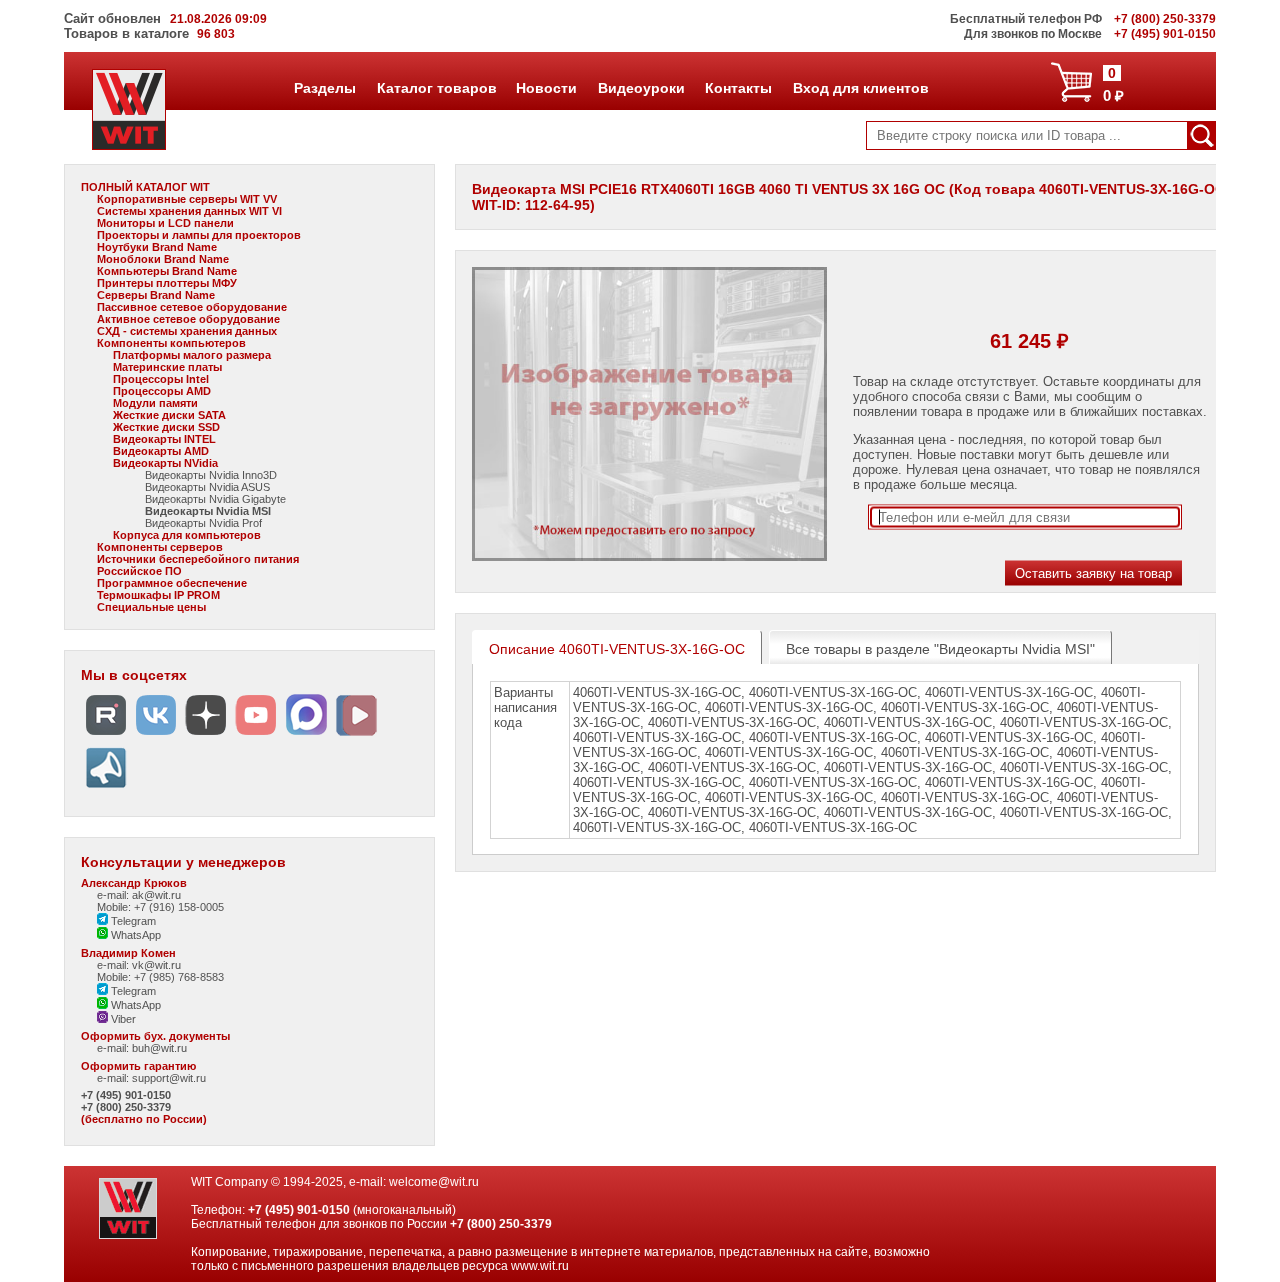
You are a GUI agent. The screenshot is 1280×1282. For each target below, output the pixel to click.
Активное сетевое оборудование (188, 319)
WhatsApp (134, 935)
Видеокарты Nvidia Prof (203, 523)
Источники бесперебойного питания (198, 559)
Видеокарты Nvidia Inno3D (211, 475)
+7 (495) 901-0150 (126, 1095)
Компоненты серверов (160, 547)
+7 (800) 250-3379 (126, 1107)
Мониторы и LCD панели (165, 223)
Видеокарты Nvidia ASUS (207, 487)
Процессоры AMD (162, 391)
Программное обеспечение (172, 583)
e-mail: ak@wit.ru (139, 895)
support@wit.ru (169, 1078)
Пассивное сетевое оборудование (192, 307)
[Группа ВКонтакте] (156, 735)
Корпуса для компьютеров (187, 535)
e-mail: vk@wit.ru (139, 965)
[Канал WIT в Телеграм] (106, 788)
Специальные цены (151, 607)
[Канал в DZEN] (206, 735)
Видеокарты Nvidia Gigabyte (215, 499)
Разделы (324, 88)
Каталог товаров (436, 88)
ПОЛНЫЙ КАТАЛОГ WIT (145, 187)
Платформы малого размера (192, 355)
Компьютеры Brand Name (167, 271)
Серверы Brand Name (156, 295)
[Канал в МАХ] (306, 735)
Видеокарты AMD (161, 451)
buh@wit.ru (159, 1048)
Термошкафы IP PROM (158, 595)
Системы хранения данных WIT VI (189, 211)
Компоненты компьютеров (171, 343)
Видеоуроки (641, 88)
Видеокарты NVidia (165, 463)
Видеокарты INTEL (164, 439)
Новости (546, 88)
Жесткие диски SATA (169, 415)
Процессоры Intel (161, 379)
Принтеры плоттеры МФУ (167, 283)
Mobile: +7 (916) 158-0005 (160, 907)
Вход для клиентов (860, 88)
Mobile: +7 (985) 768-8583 (160, 977)
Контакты (738, 88)
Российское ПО (139, 571)
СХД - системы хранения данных (187, 331)
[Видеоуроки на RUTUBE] (106, 735)
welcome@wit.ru (434, 1182)
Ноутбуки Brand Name (157, 247)
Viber (122, 1019)
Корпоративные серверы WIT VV (187, 199)
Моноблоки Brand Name (163, 259)
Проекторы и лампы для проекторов (199, 235)
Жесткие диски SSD (166, 427)
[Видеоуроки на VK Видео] (356, 735)
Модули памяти (155, 403)
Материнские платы (167, 367)
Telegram (132, 921)
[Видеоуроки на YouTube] (256, 735)
